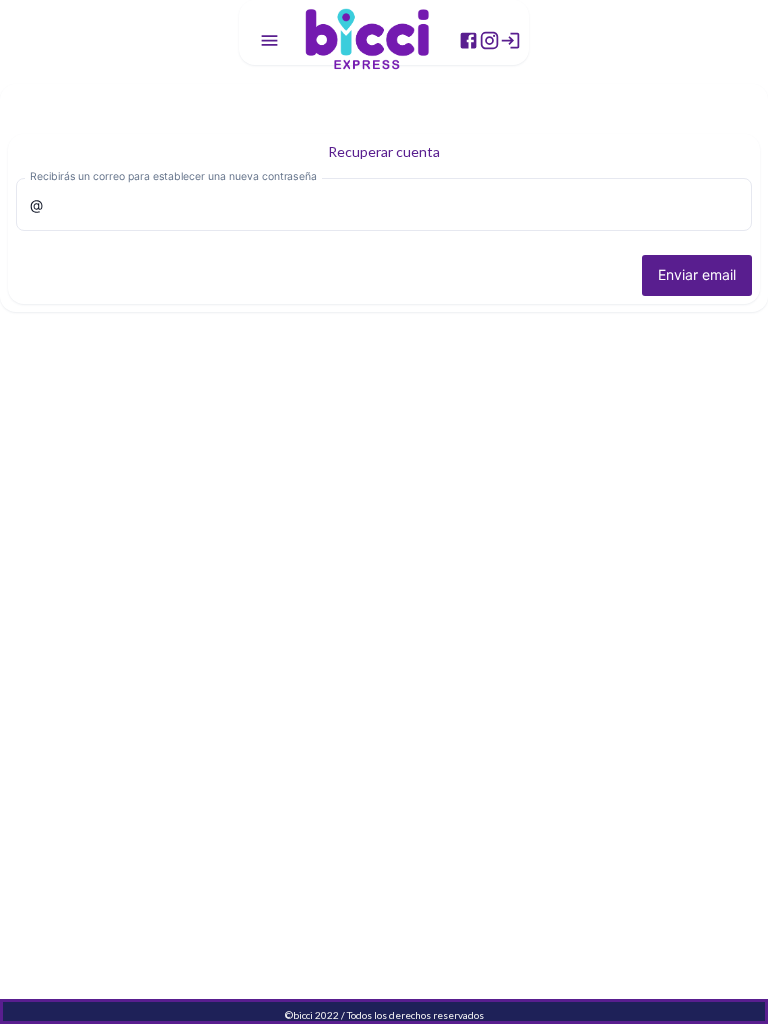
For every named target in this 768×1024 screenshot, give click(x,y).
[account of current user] (269, 40)
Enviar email (697, 274)
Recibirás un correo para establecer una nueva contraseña (173, 176)
